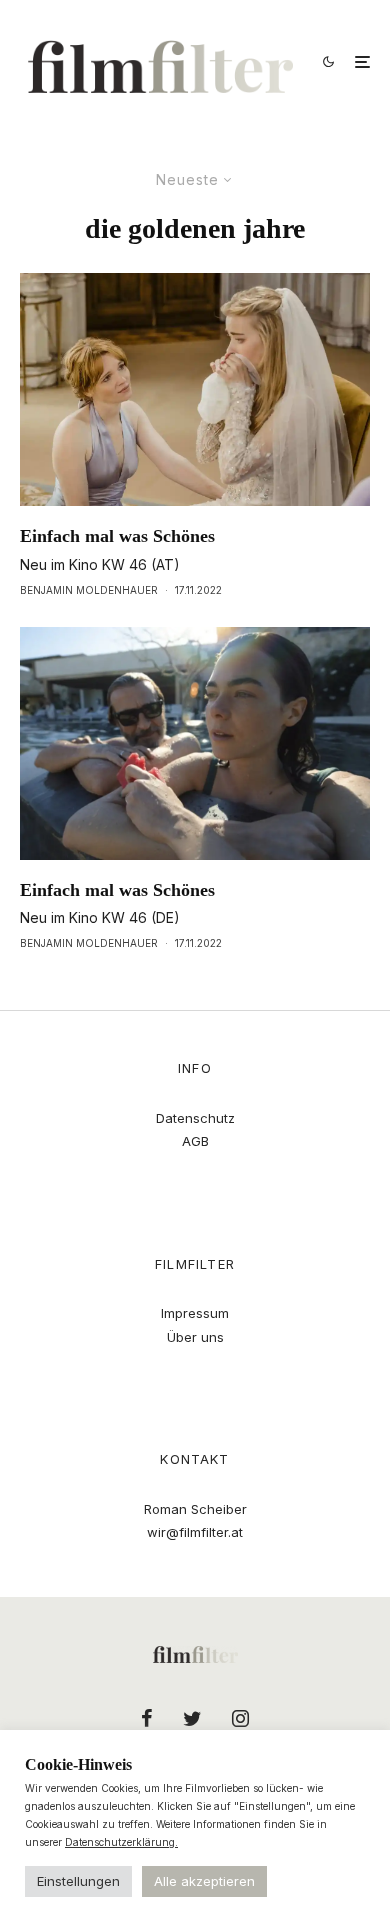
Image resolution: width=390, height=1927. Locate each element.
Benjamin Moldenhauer (89, 590)
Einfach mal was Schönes (117, 536)
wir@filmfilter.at (195, 1532)
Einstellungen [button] (78, 1881)
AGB (195, 1141)
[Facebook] (147, 1718)
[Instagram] (240, 1718)
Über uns (195, 1337)
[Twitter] (192, 1718)
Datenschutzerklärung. (121, 1842)
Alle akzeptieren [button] (204, 1881)
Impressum (195, 1313)
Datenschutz (195, 1118)
